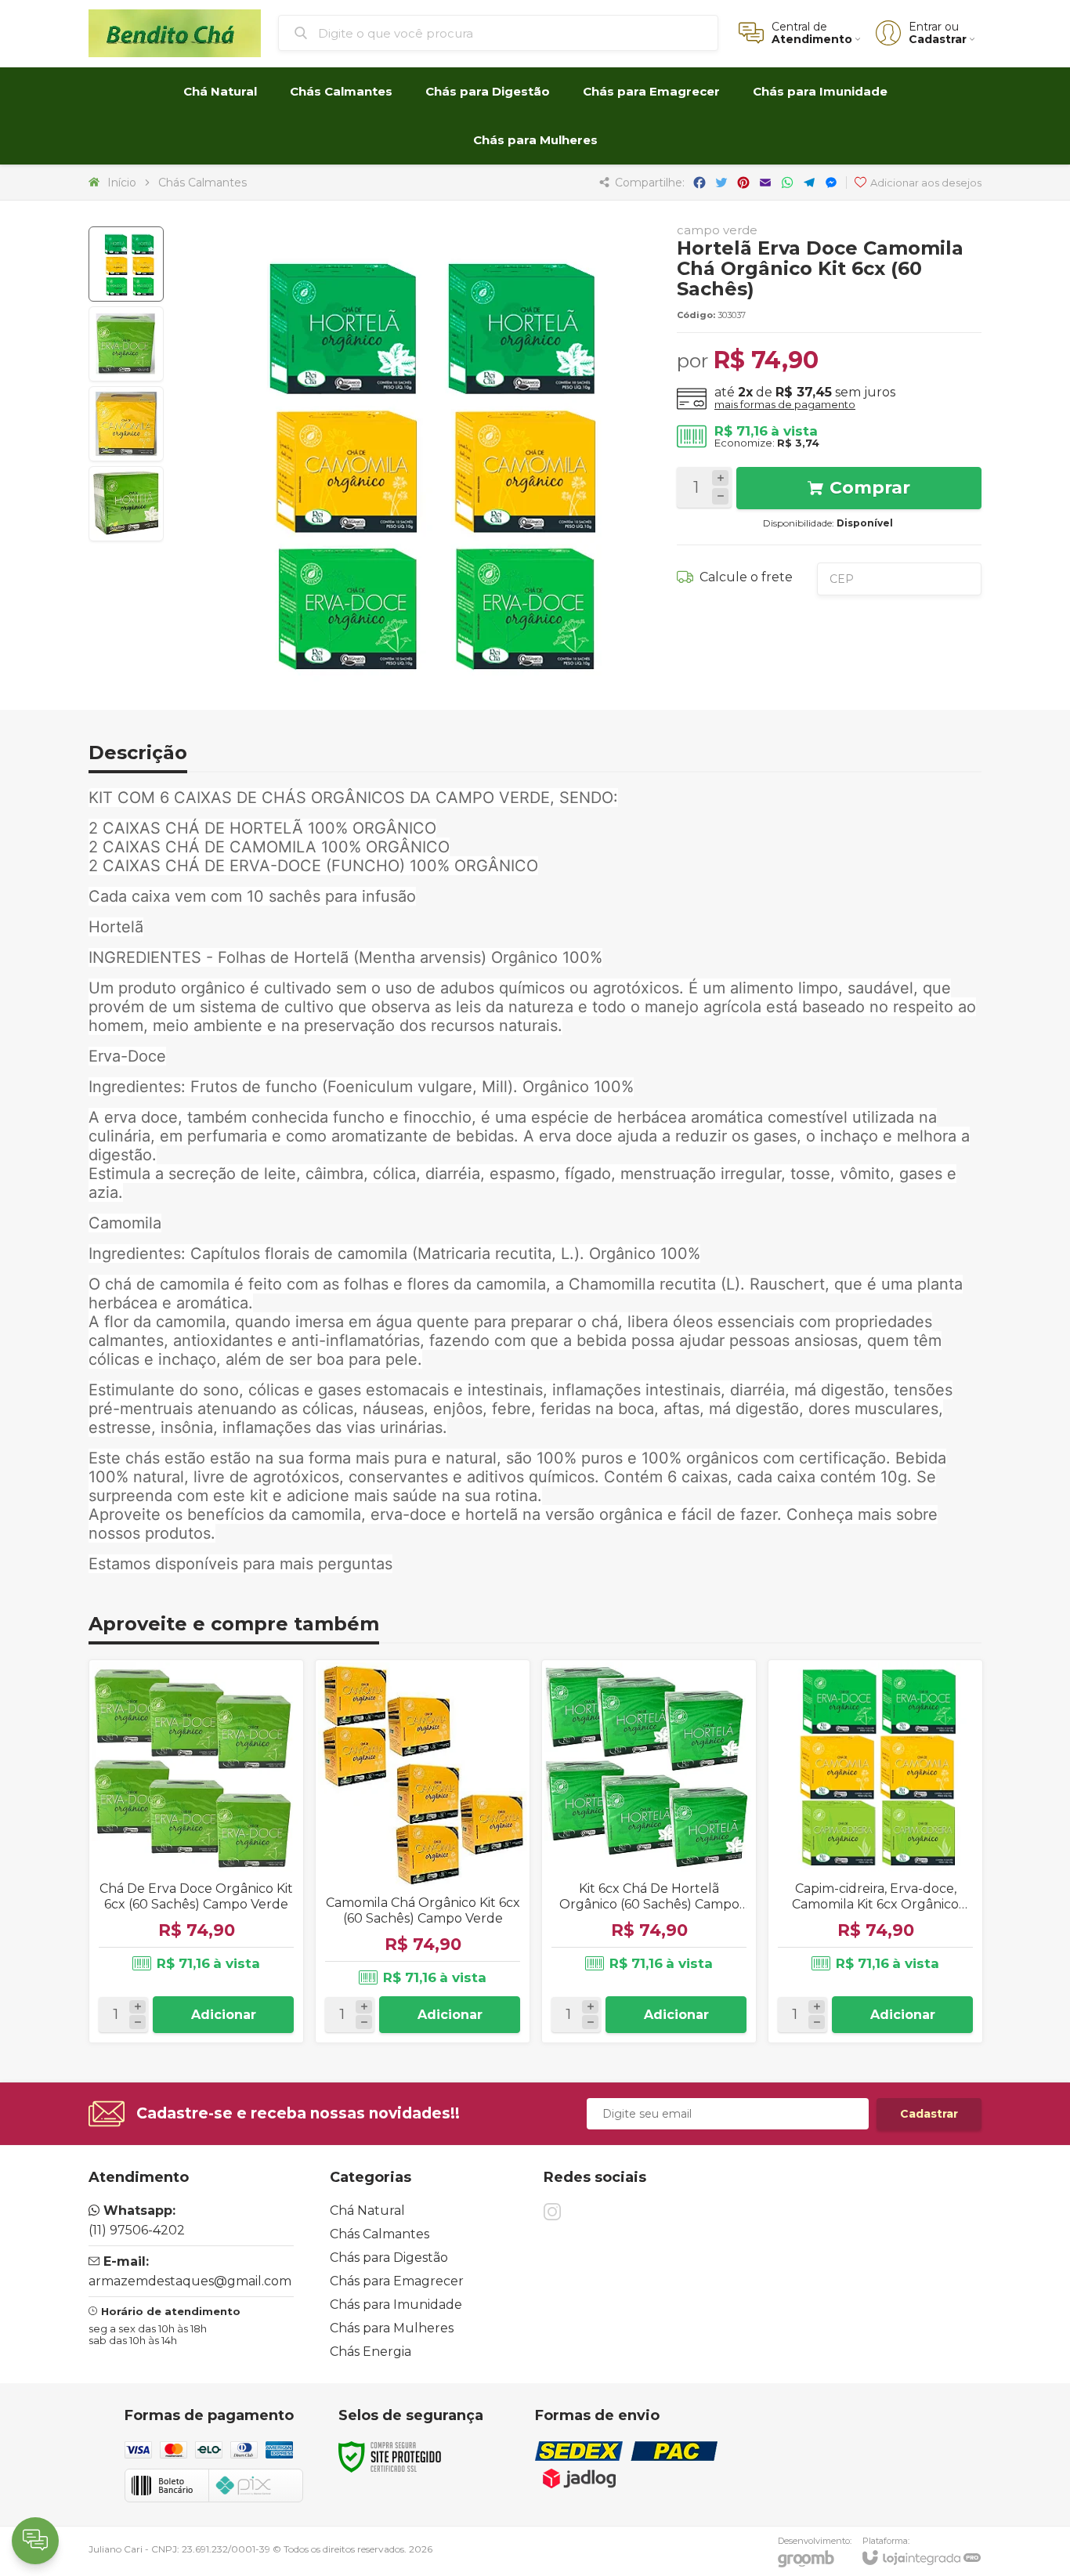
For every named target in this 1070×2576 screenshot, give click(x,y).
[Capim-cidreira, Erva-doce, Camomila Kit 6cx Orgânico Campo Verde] (875, 1851)
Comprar (870, 488)
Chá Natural (367, 2211)
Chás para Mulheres (392, 2328)
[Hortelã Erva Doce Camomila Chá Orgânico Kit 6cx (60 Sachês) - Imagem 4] (126, 504)
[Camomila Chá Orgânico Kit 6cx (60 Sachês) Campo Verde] (423, 1851)
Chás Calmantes (202, 183)
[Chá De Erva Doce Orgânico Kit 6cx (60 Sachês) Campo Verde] (196, 1851)
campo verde (717, 230)
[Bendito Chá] (175, 33)
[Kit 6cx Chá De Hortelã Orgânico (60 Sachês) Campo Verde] (649, 1851)
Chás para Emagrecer (397, 2281)
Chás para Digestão (389, 2258)
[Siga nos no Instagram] (552, 2212)
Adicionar (224, 2015)
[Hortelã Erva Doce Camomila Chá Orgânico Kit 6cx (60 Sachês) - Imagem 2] (126, 344)
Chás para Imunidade (396, 2305)
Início (122, 183)
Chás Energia (371, 2352)
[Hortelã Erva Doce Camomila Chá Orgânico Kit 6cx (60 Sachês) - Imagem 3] (126, 424)
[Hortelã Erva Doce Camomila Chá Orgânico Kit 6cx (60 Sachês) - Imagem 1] (126, 264)
